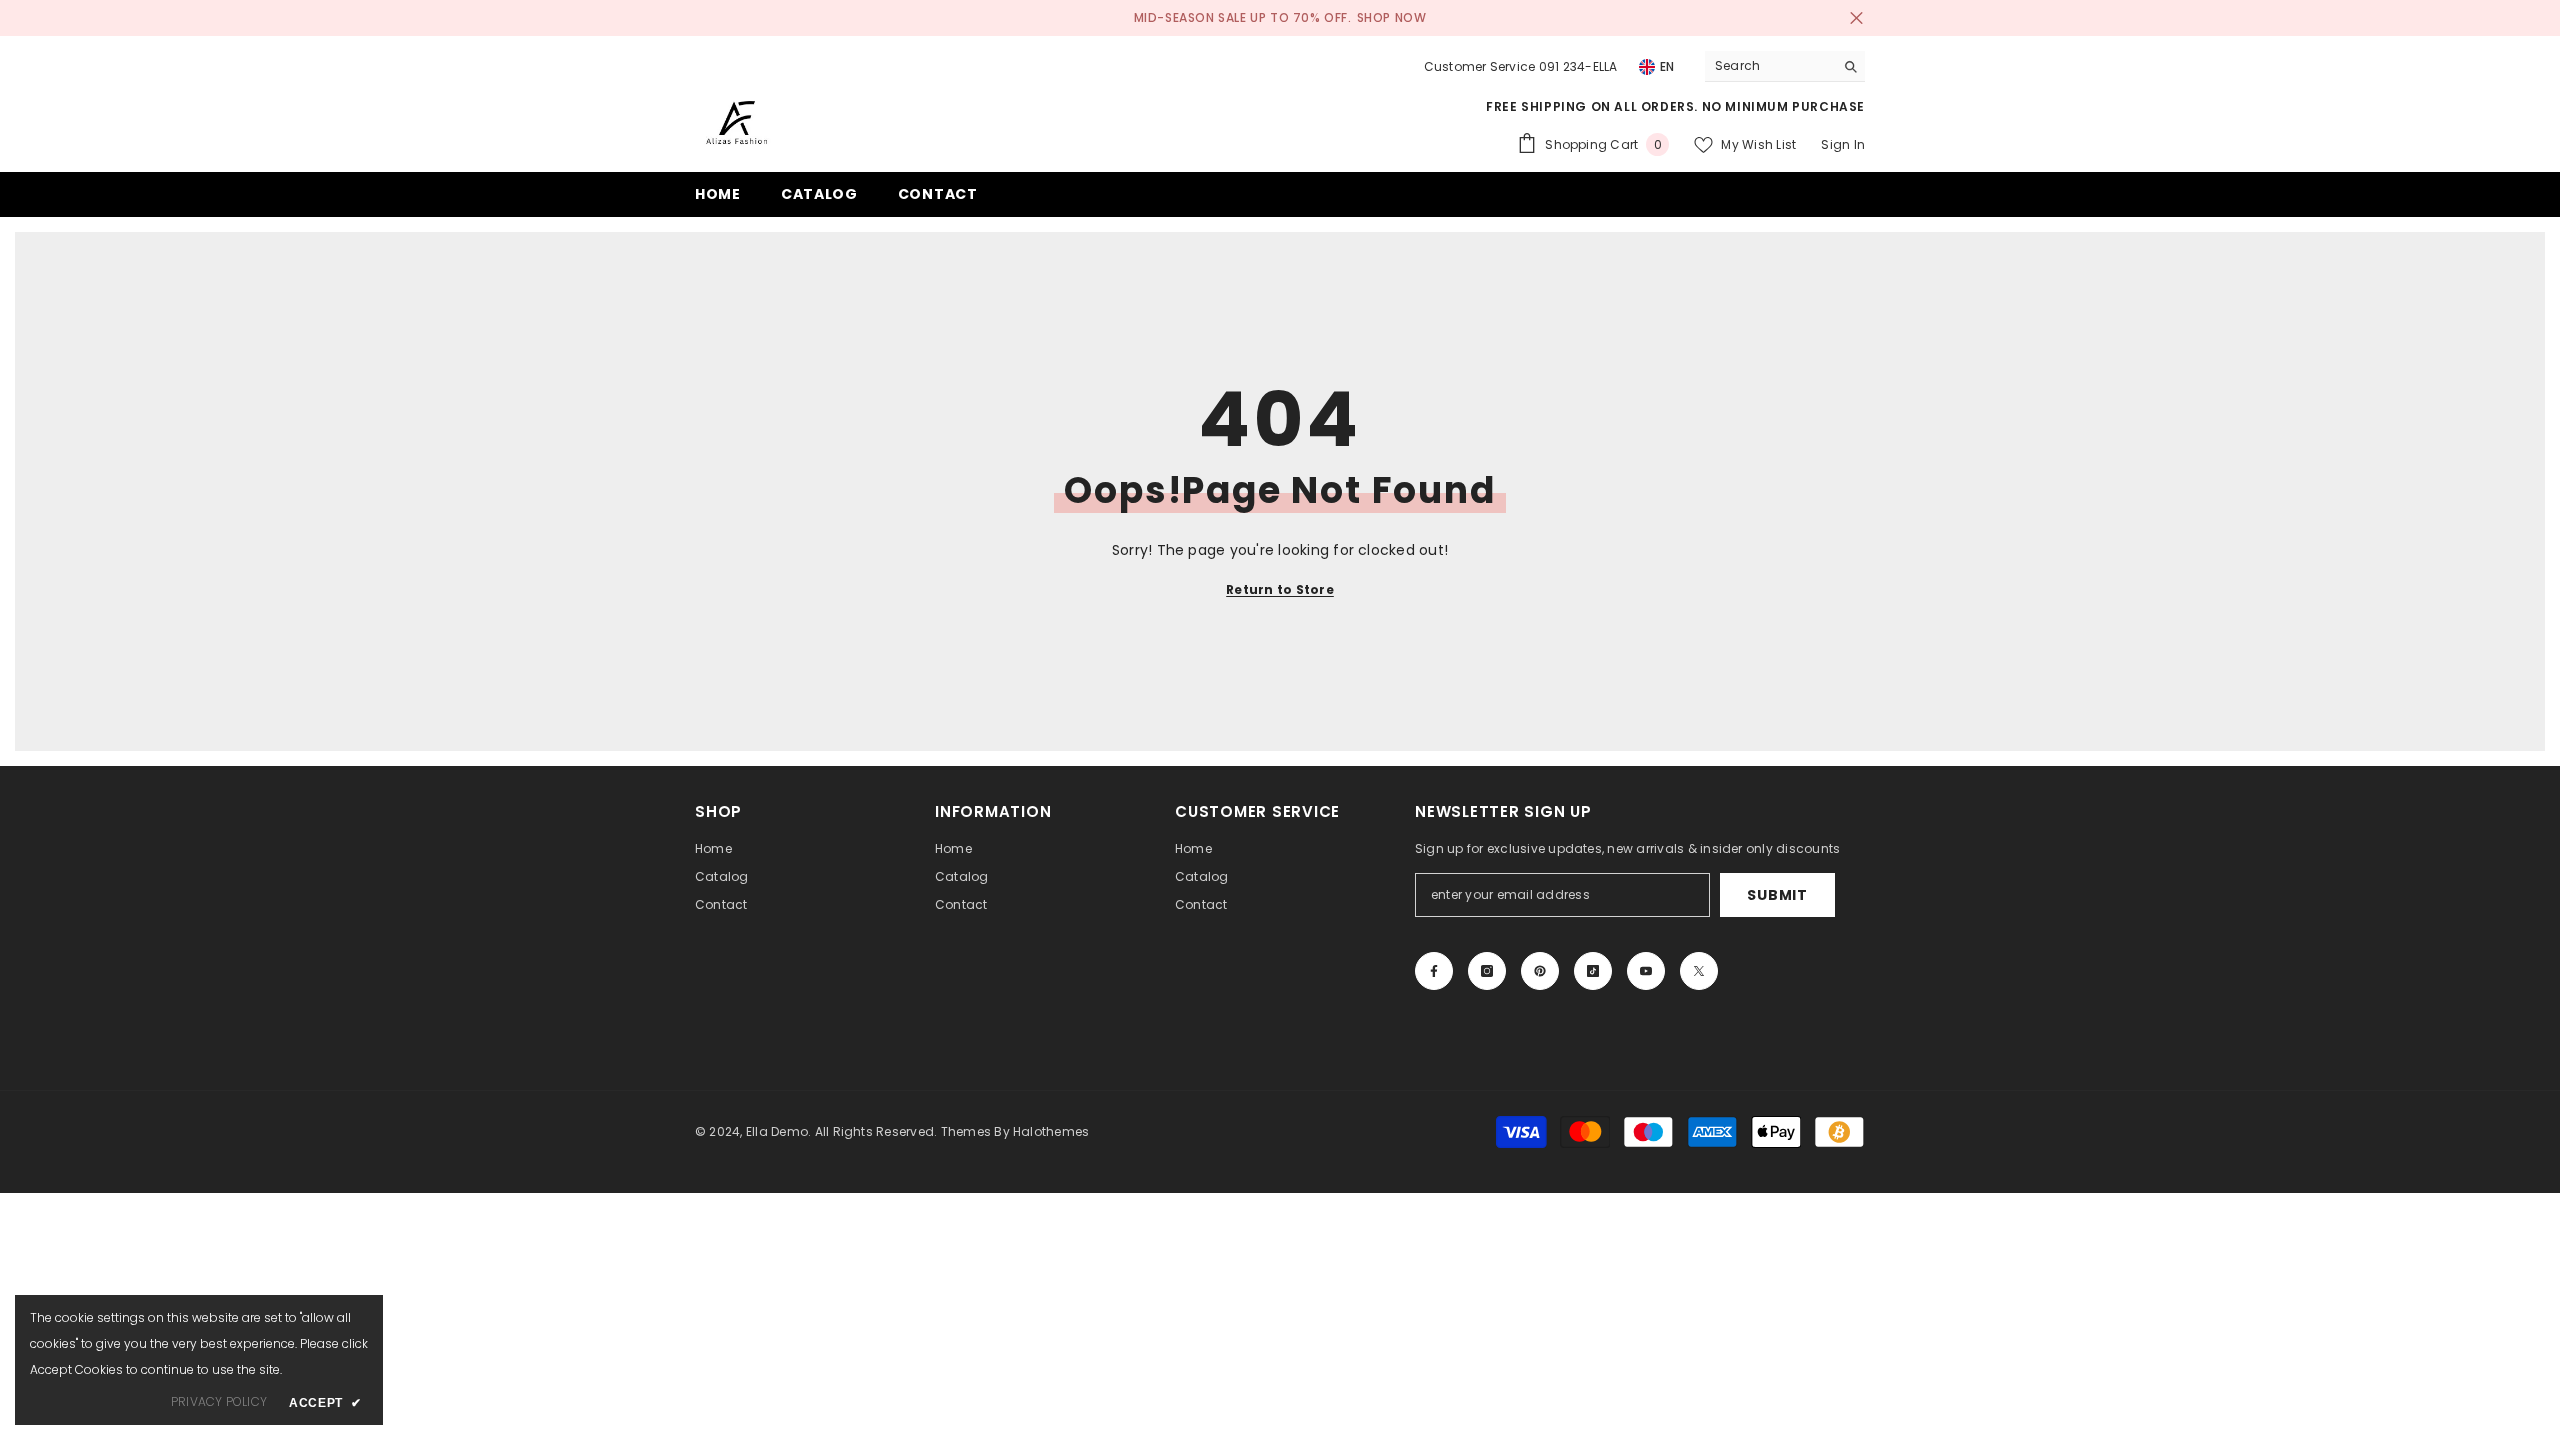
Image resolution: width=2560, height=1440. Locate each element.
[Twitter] (1699, 971)
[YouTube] (1646, 971)
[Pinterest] (1540, 971)
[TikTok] (1593, 971)
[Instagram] (1487, 971)
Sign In (1843, 144)
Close (1856, 18)
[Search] (1785, 66)
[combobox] (1769, 66)
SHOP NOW (1392, 17)
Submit (1777, 895)
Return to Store (1280, 589)
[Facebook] (1434, 971)
